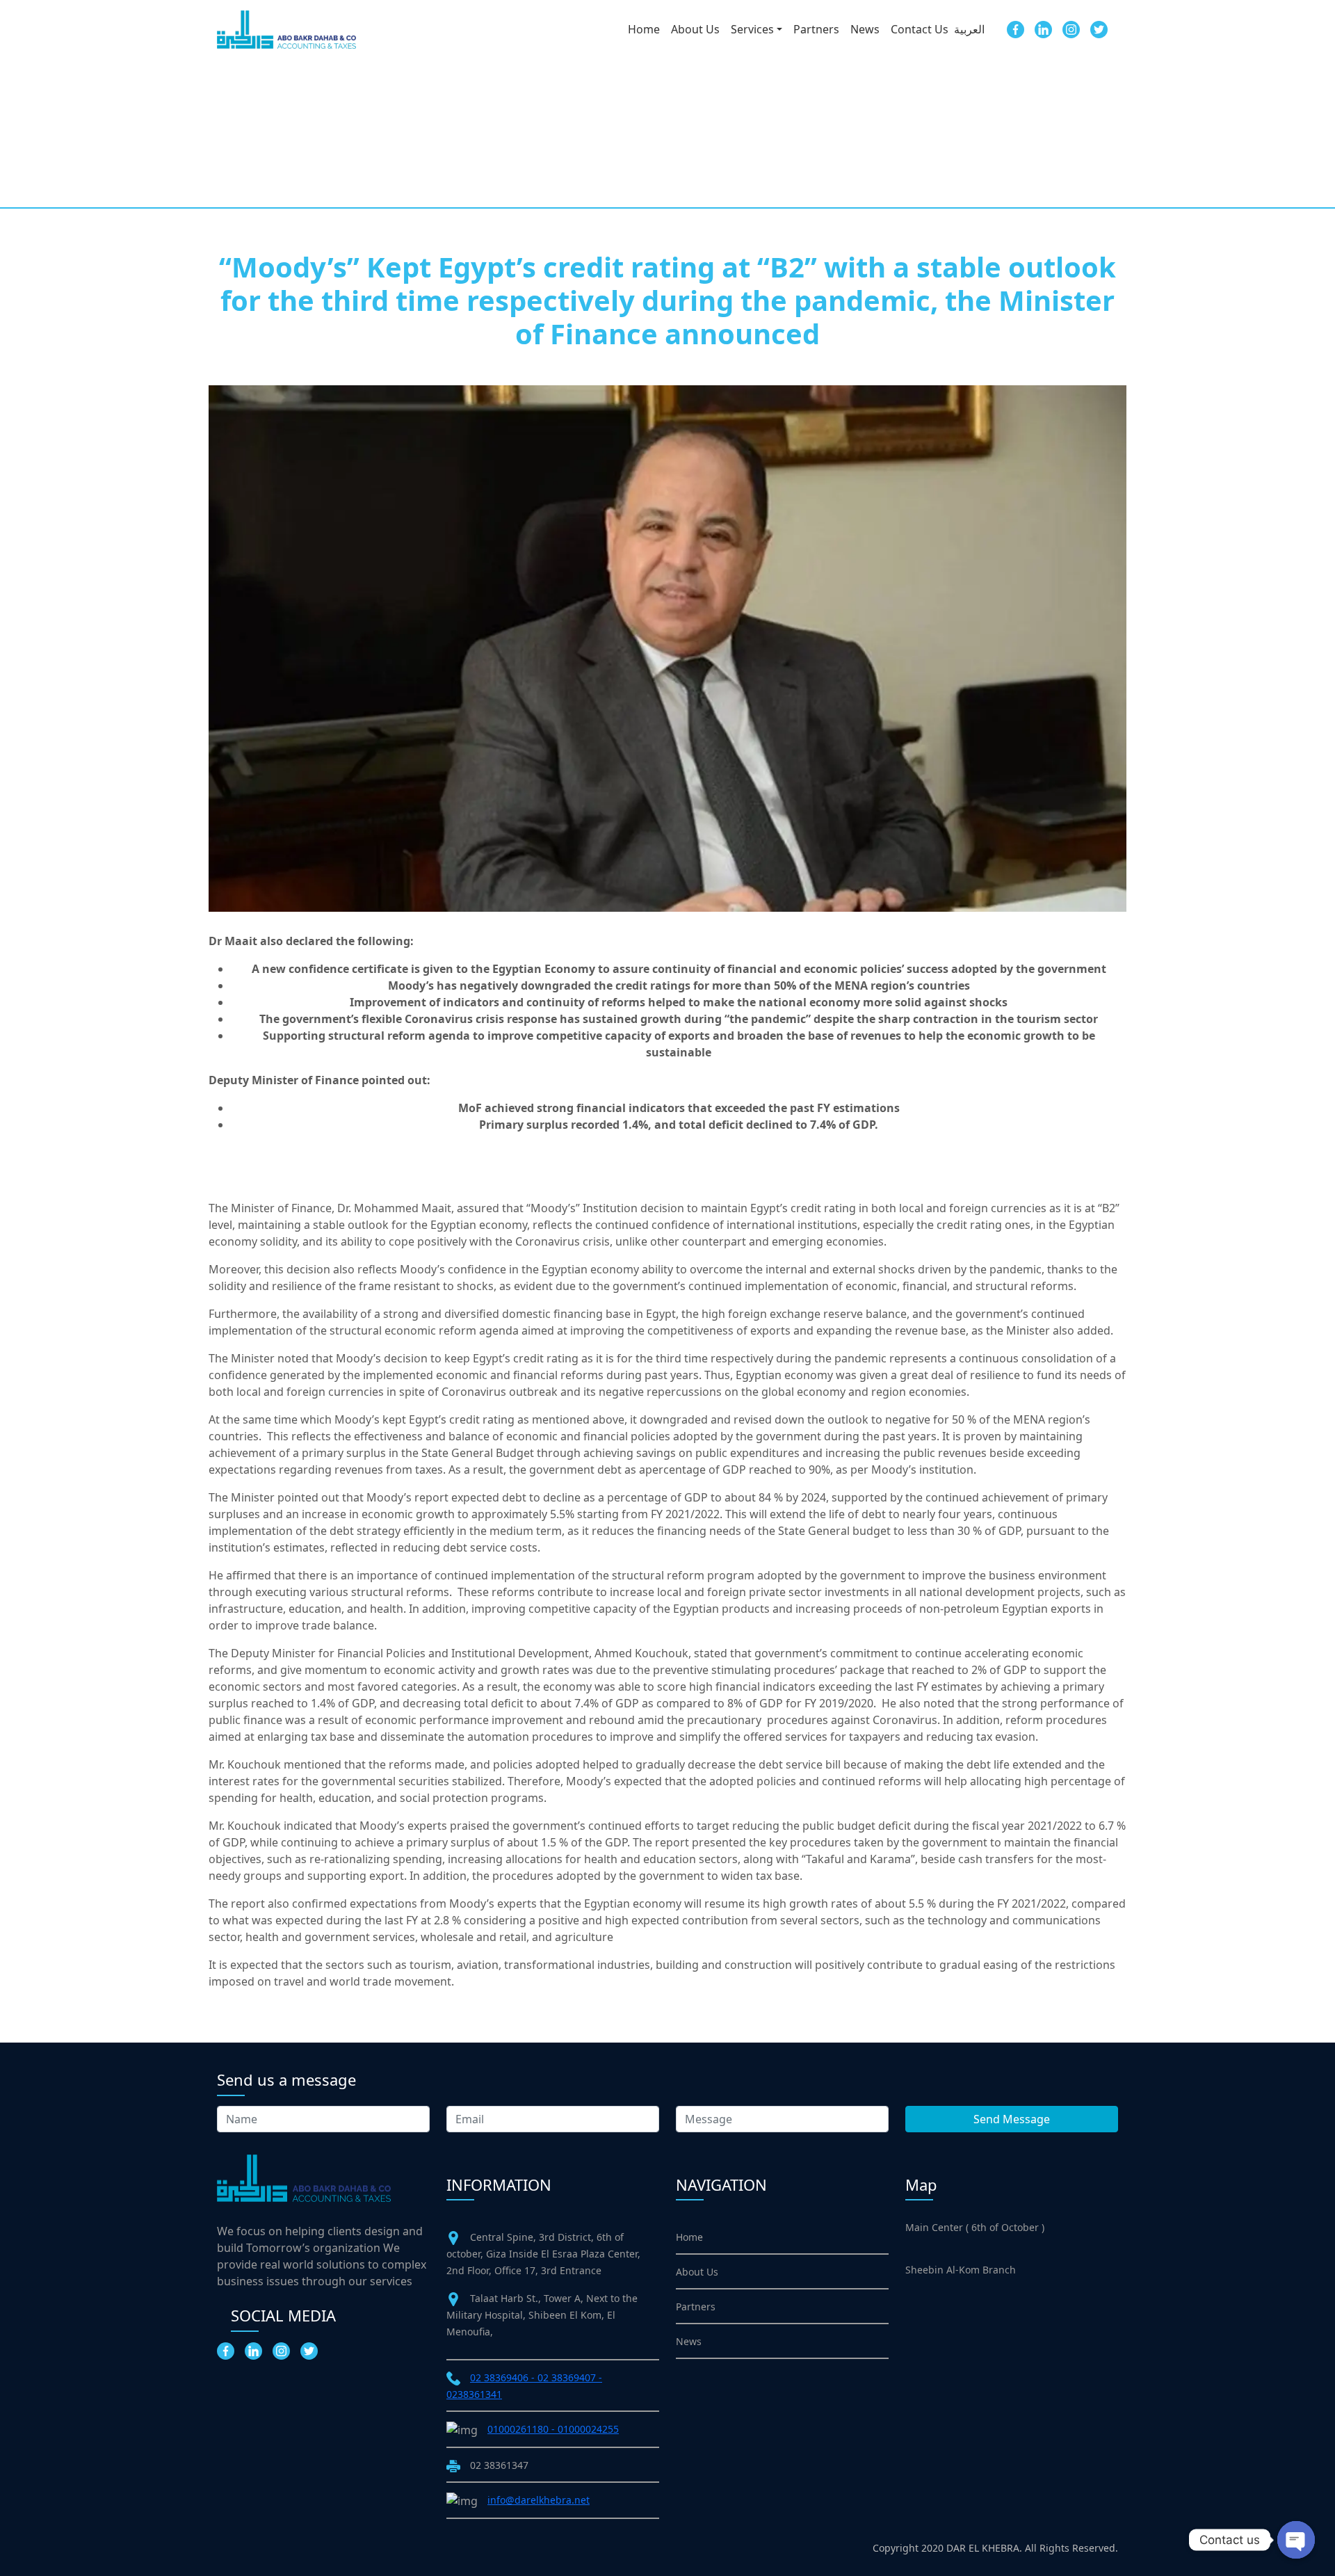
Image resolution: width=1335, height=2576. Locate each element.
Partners (816, 29)
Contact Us (920, 29)
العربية (969, 29)
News (865, 29)
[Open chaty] (1296, 2540)
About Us (695, 29)
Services (752, 29)
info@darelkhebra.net (539, 2500)
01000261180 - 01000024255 (553, 2429)
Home (644, 29)
